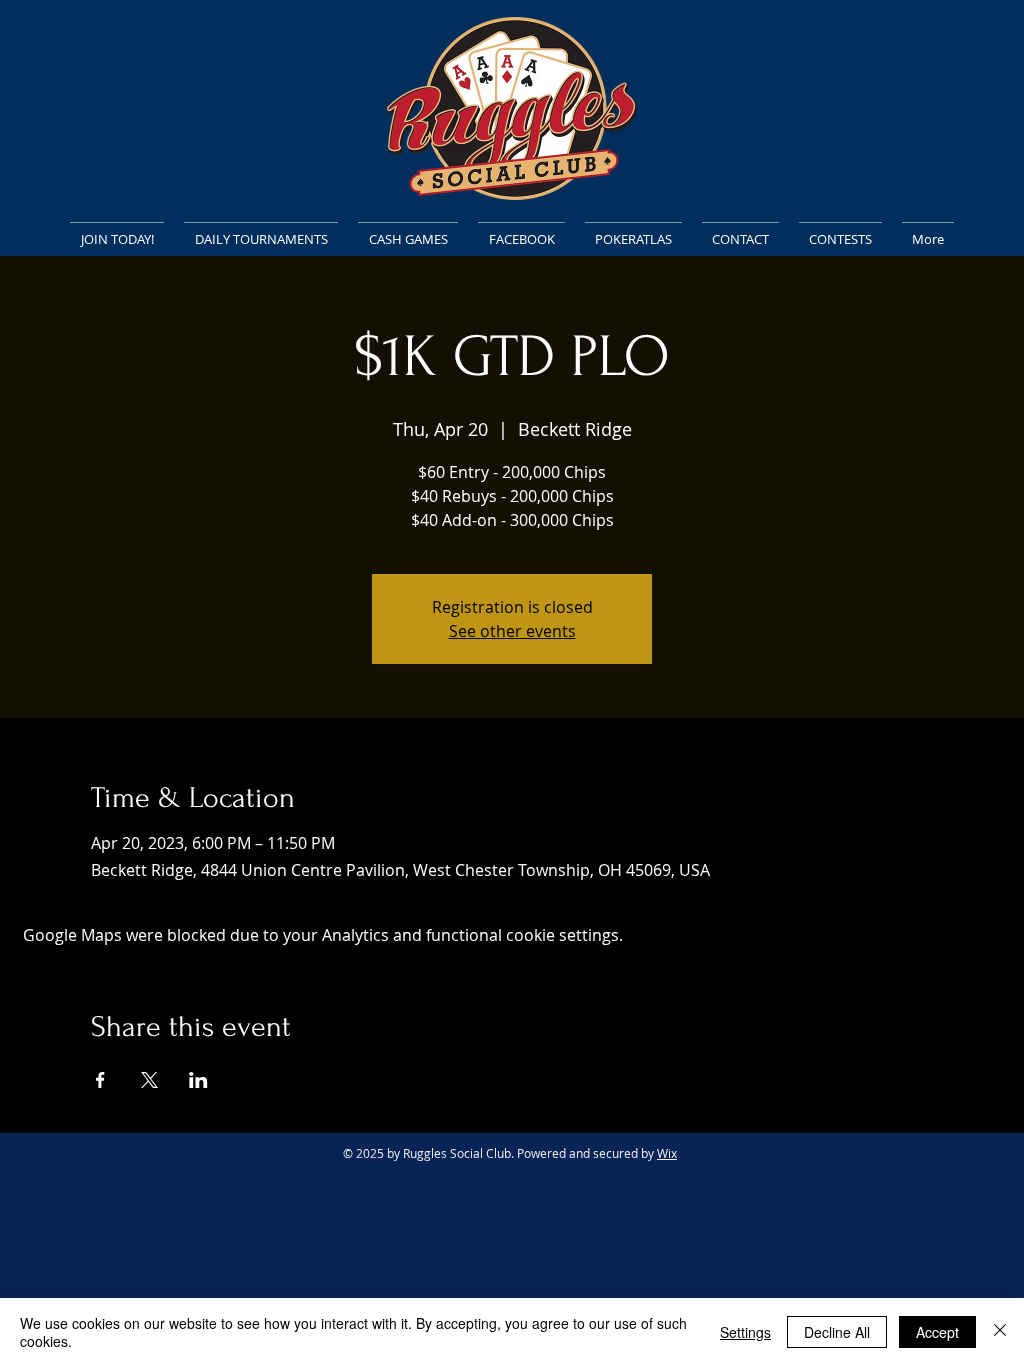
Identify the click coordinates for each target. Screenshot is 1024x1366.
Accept (937, 1332)
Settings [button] (745, 1332)
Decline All (837, 1332)
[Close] (1000, 1332)
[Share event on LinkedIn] (198, 1080)
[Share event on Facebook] (100, 1080)
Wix (667, 1153)
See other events (512, 631)
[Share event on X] (149, 1080)
